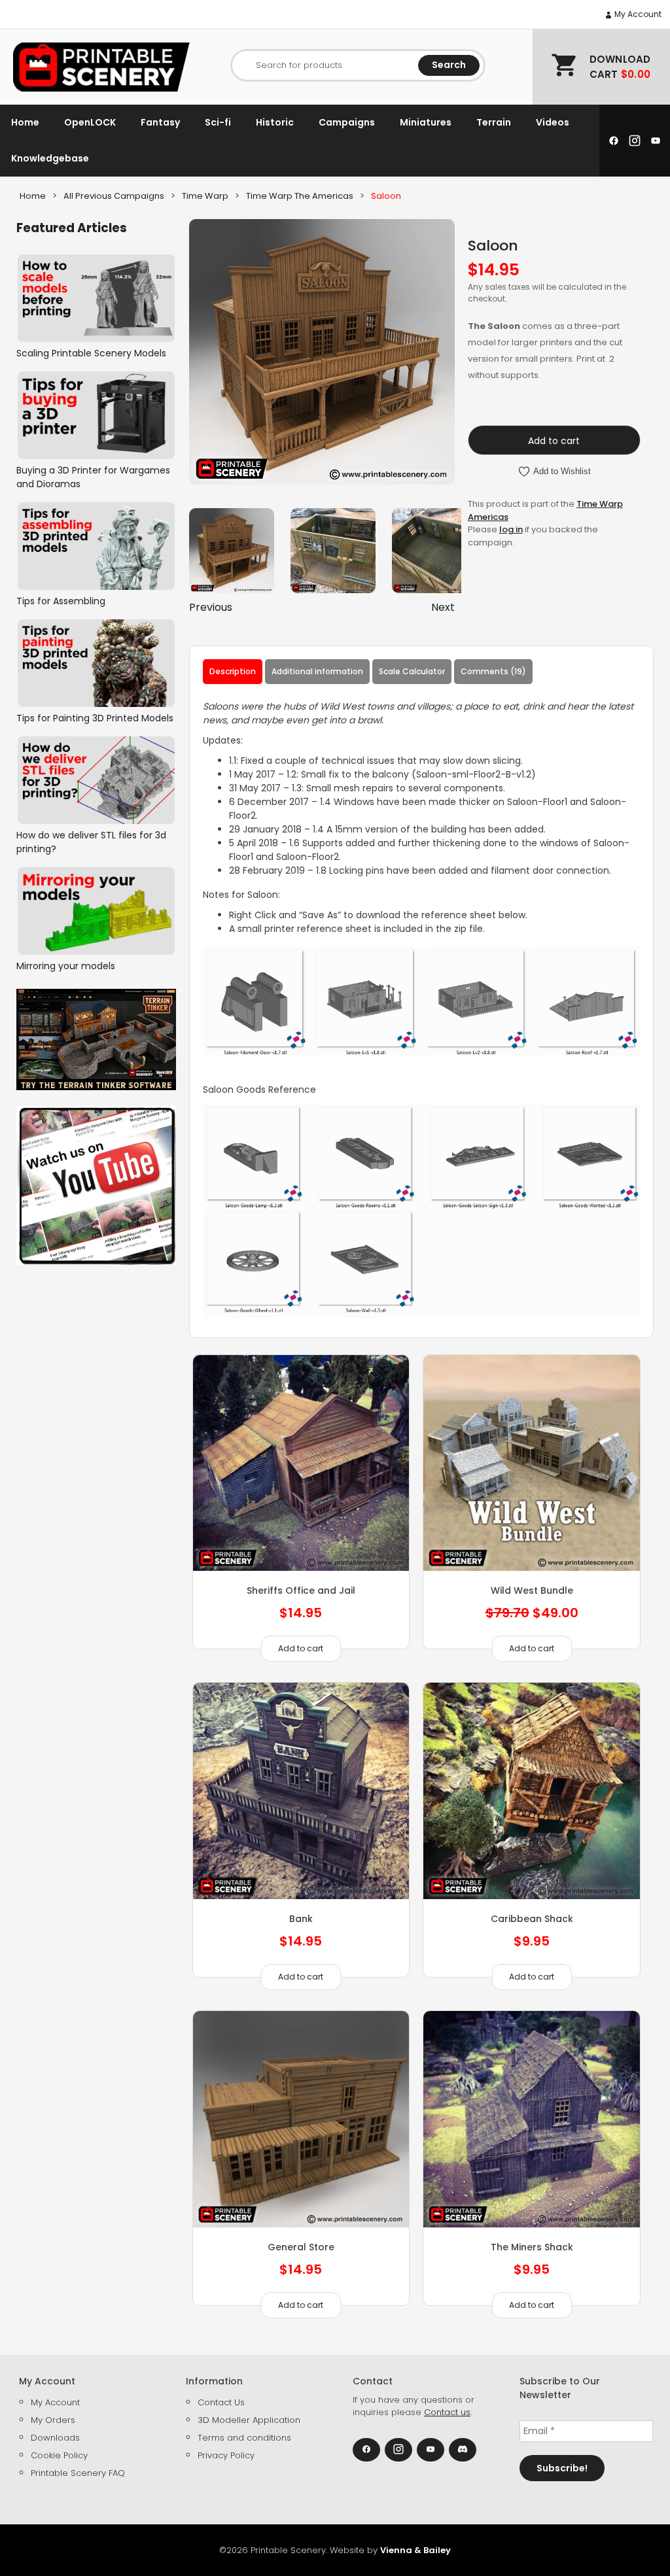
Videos (553, 122)
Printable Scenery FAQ (78, 2473)
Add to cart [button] (301, 1648)
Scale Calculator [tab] (412, 671)
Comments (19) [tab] (493, 671)
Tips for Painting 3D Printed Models (95, 718)
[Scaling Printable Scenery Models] (96, 298)
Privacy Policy (226, 2455)
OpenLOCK (90, 122)
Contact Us (221, 2402)
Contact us (447, 2412)
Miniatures (426, 122)
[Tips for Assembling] (96, 546)
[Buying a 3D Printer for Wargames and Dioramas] (96, 415)
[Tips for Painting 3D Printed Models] (96, 663)
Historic (275, 122)
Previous (211, 607)
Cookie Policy (59, 2455)
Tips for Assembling (61, 601)
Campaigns (347, 122)
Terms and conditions (244, 2438)
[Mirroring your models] (96, 911)
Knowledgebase (50, 158)
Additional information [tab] (317, 671)
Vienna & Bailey (415, 2550)
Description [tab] (233, 671)
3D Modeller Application (249, 2420)
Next (443, 607)
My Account (637, 14)
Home (25, 122)
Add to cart (554, 441)
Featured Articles (72, 228)
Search (449, 65)
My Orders (53, 2420)
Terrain (494, 122)
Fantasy (160, 122)
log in (511, 529)
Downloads (55, 2438)
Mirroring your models (66, 966)
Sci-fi (218, 122)
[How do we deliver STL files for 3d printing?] (96, 780)
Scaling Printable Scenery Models (91, 353)
